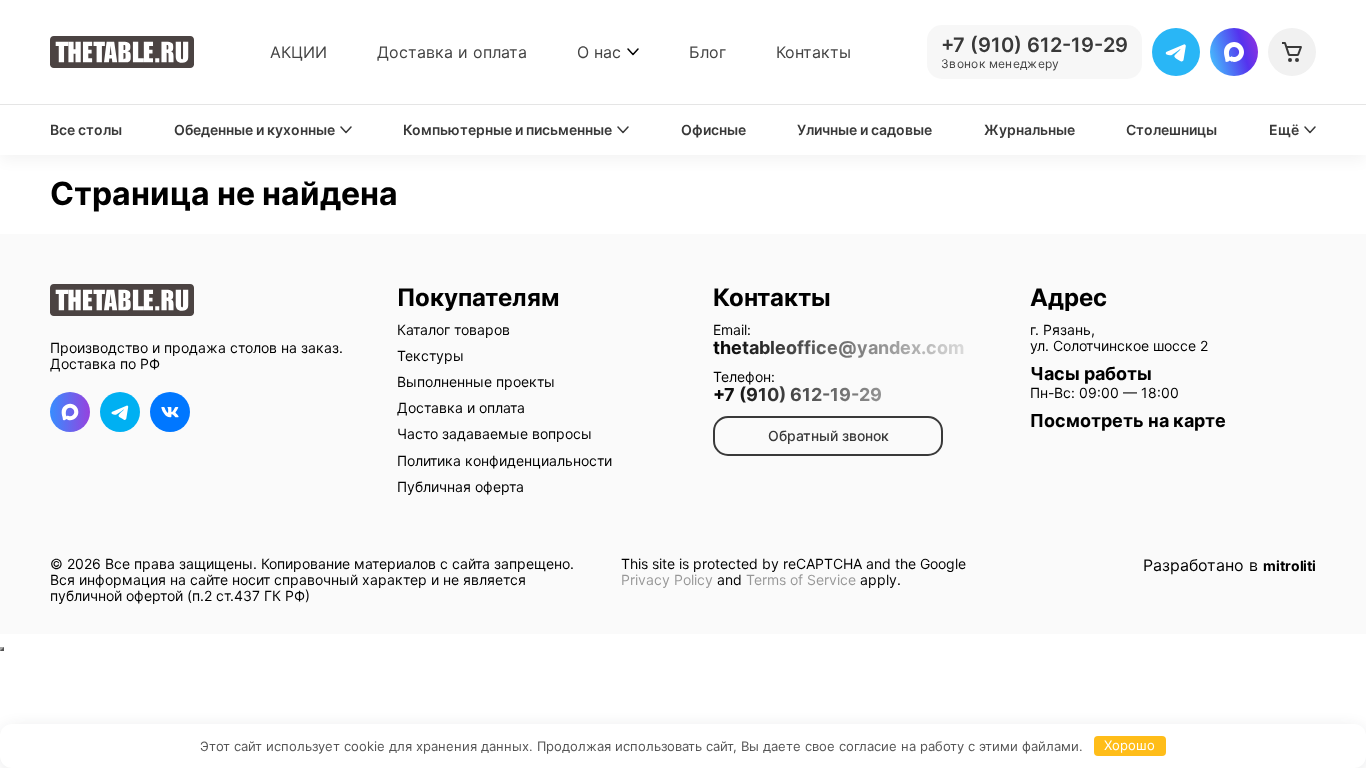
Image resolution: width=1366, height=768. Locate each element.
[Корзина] (1292, 52)
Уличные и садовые (864, 130)
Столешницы (1171, 130)
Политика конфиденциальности (504, 460)
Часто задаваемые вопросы (494, 433)
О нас (599, 52)
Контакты (813, 52)
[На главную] (122, 52)
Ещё (1284, 130)
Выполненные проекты (476, 381)
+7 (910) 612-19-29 (797, 395)
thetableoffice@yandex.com (838, 348)
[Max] (1234, 52)
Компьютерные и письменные (507, 130)
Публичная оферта (460, 486)
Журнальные (1029, 130)
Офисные (713, 130)
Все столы (86, 130)
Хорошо (1129, 745)
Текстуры (430, 355)
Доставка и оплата (452, 52)
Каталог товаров (453, 329)
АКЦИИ (298, 52)
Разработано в (1229, 565)
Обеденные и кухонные (254, 130)
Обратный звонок (828, 435)
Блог (707, 52)
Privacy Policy (667, 579)
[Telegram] (1176, 52)
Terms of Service (801, 579)
